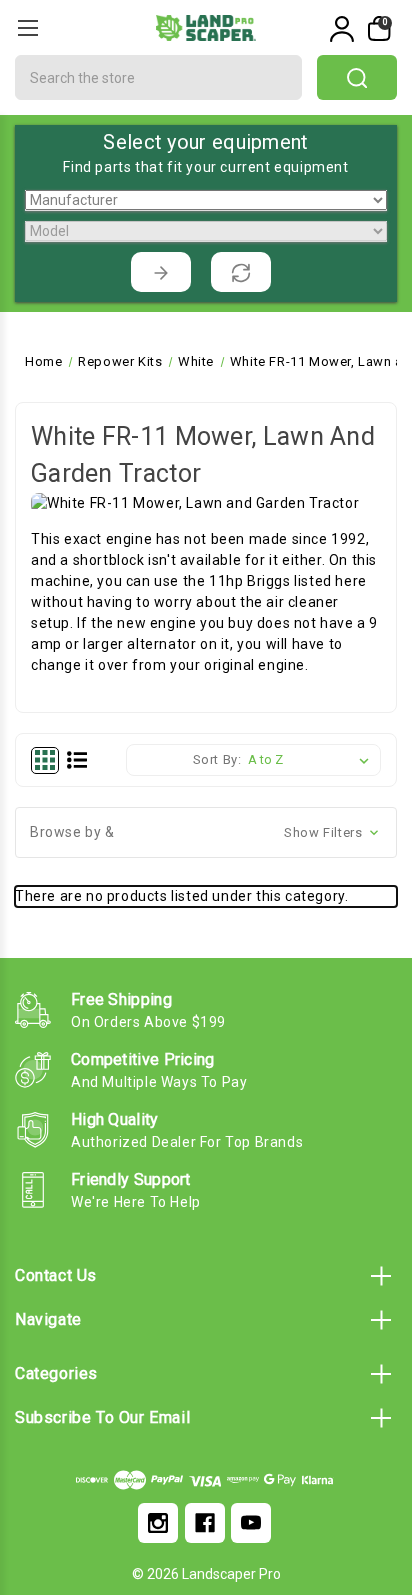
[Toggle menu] (27, 27)
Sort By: (217, 759)
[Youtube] (251, 1523)
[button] (206, 832)
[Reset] (241, 272)
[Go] (161, 272)
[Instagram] (158, 1523)
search (357, 77)
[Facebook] (205, 1523)
